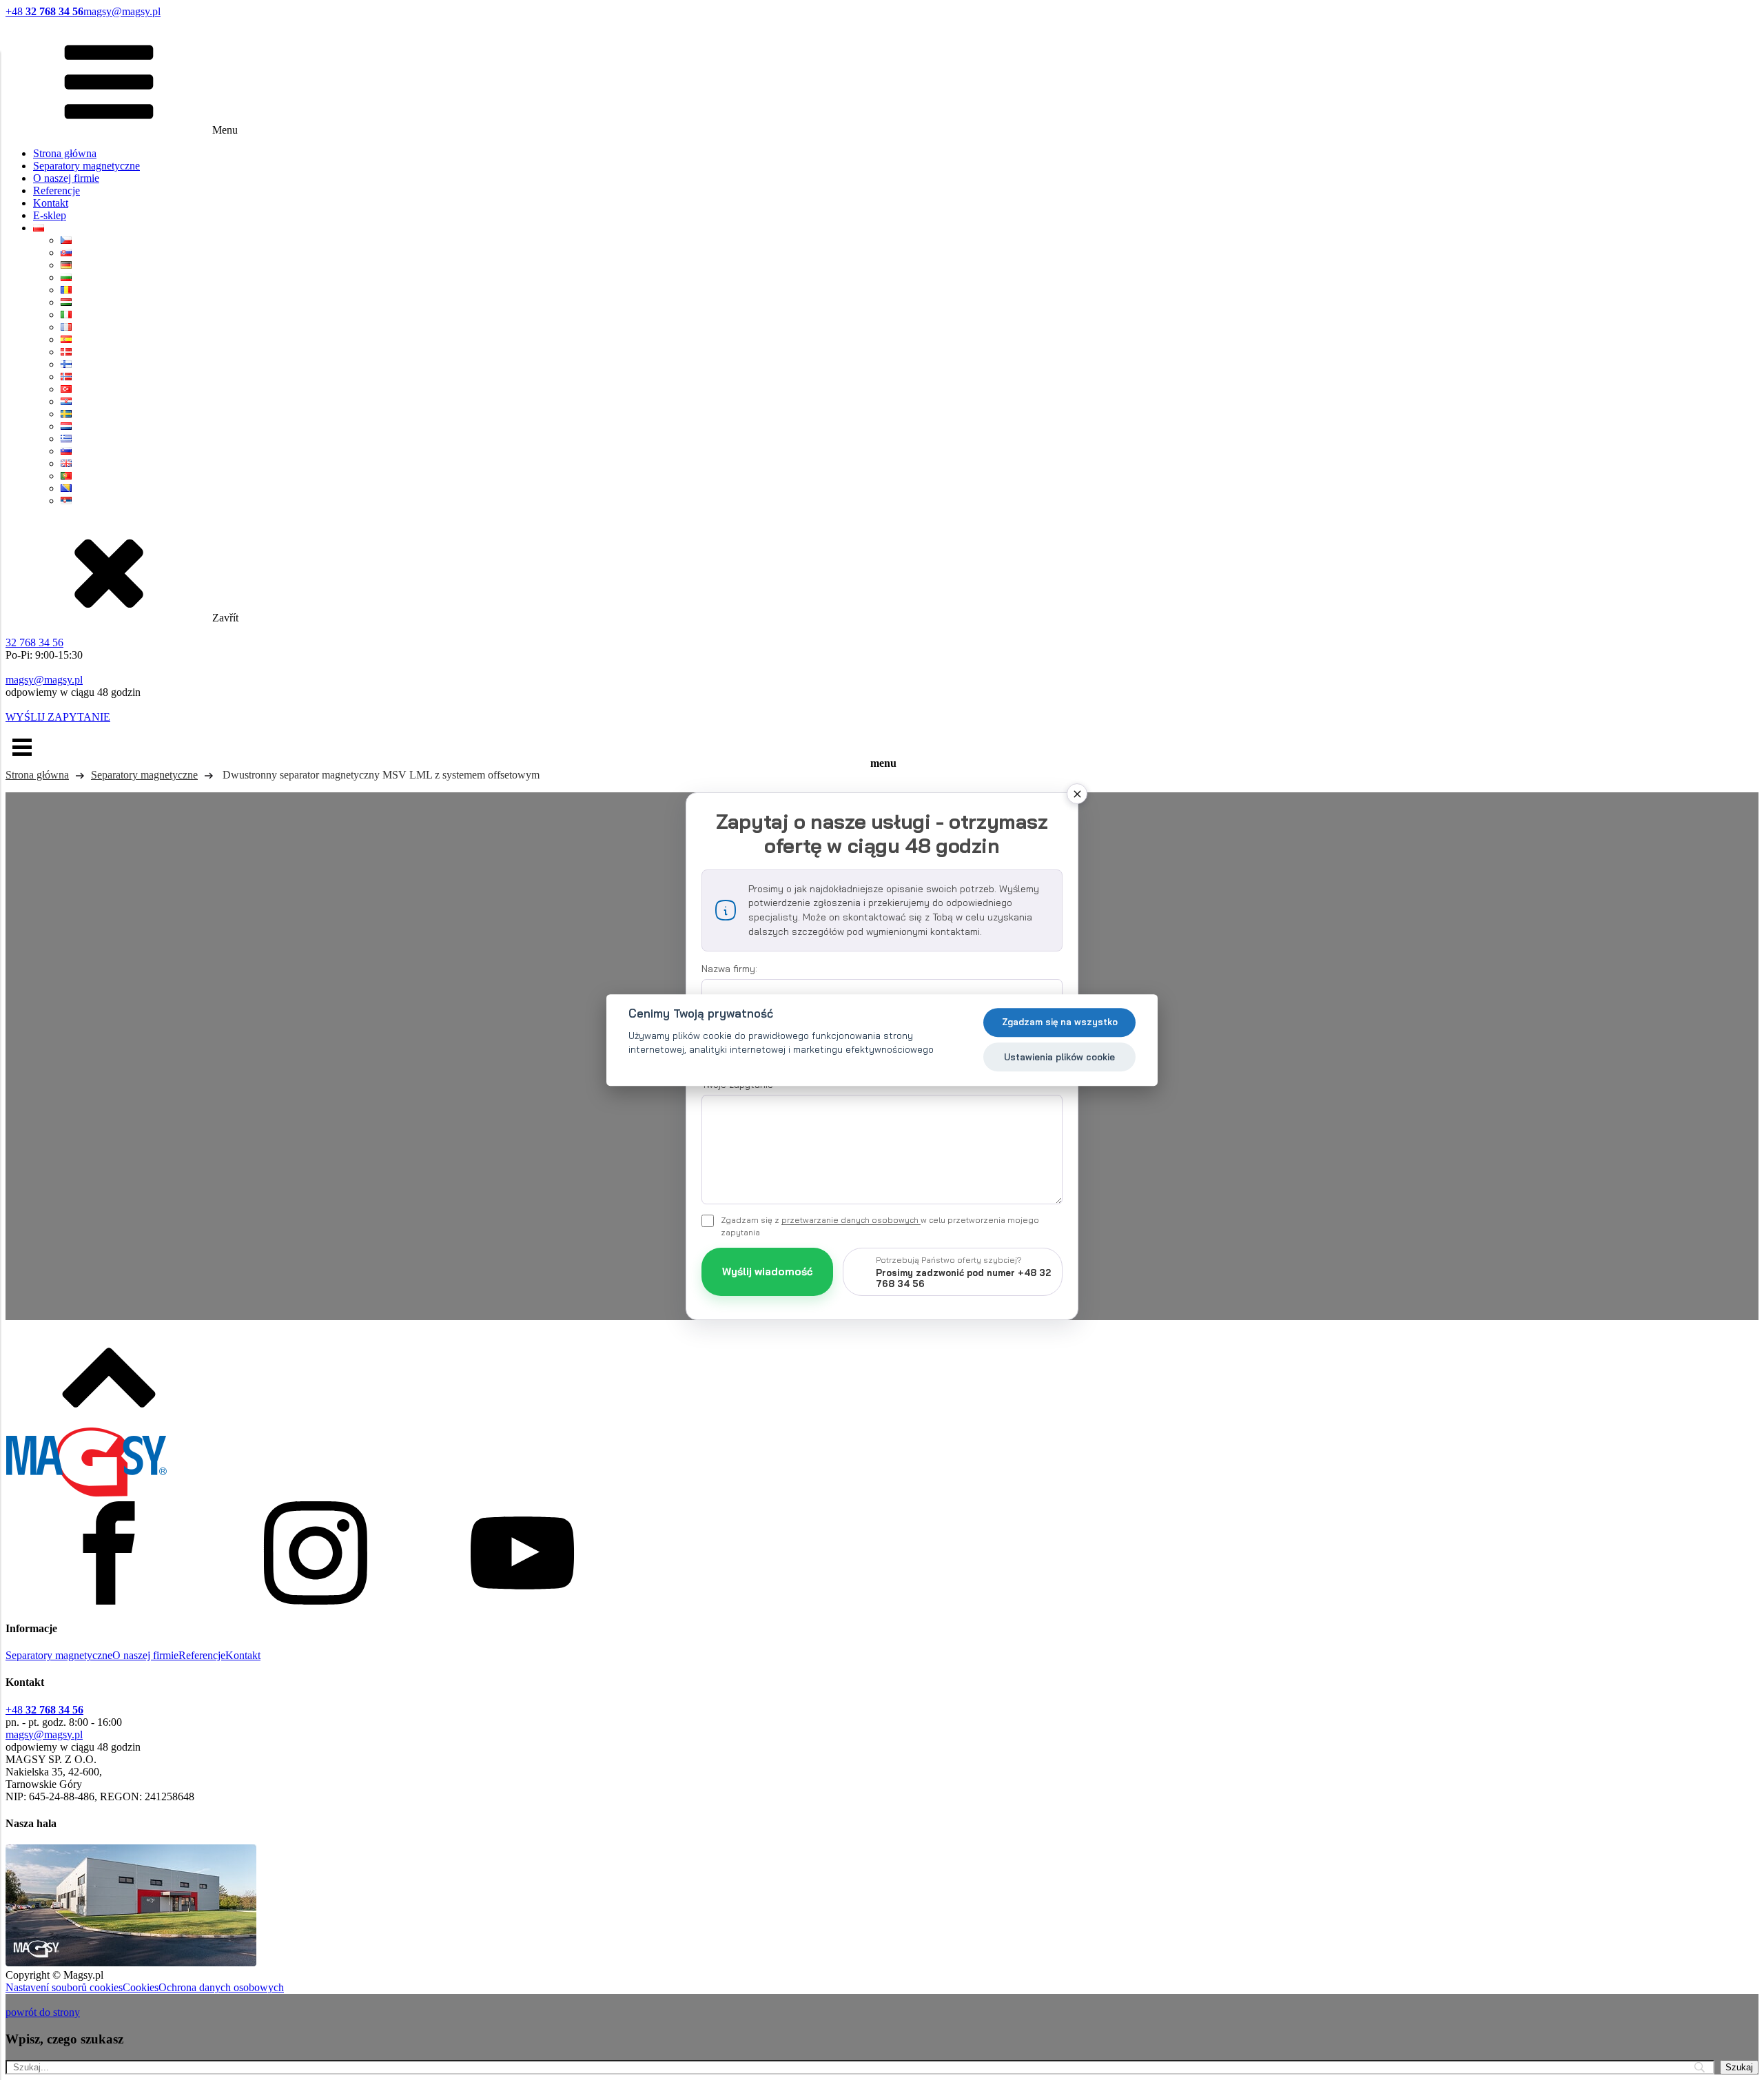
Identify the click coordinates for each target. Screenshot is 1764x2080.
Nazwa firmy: (729, 969)
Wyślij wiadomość (767, 1271)
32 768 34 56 (34, 642)
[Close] (1077, 794)
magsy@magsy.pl (122, 11)
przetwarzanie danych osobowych (851, 1220)
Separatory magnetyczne (86, 166)
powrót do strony (43, 2012)
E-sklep (50, 215)
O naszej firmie (66, 178)
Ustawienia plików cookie (1059, 1057)
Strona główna (65, 153)
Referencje (57, 191)
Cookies (141, 1987)
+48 (44, 11)
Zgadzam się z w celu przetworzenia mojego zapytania (880, 1226)
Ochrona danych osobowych (221, 1987)
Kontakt (51, 203)
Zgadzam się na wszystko (1060, 1022)
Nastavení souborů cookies (64, 1987)
